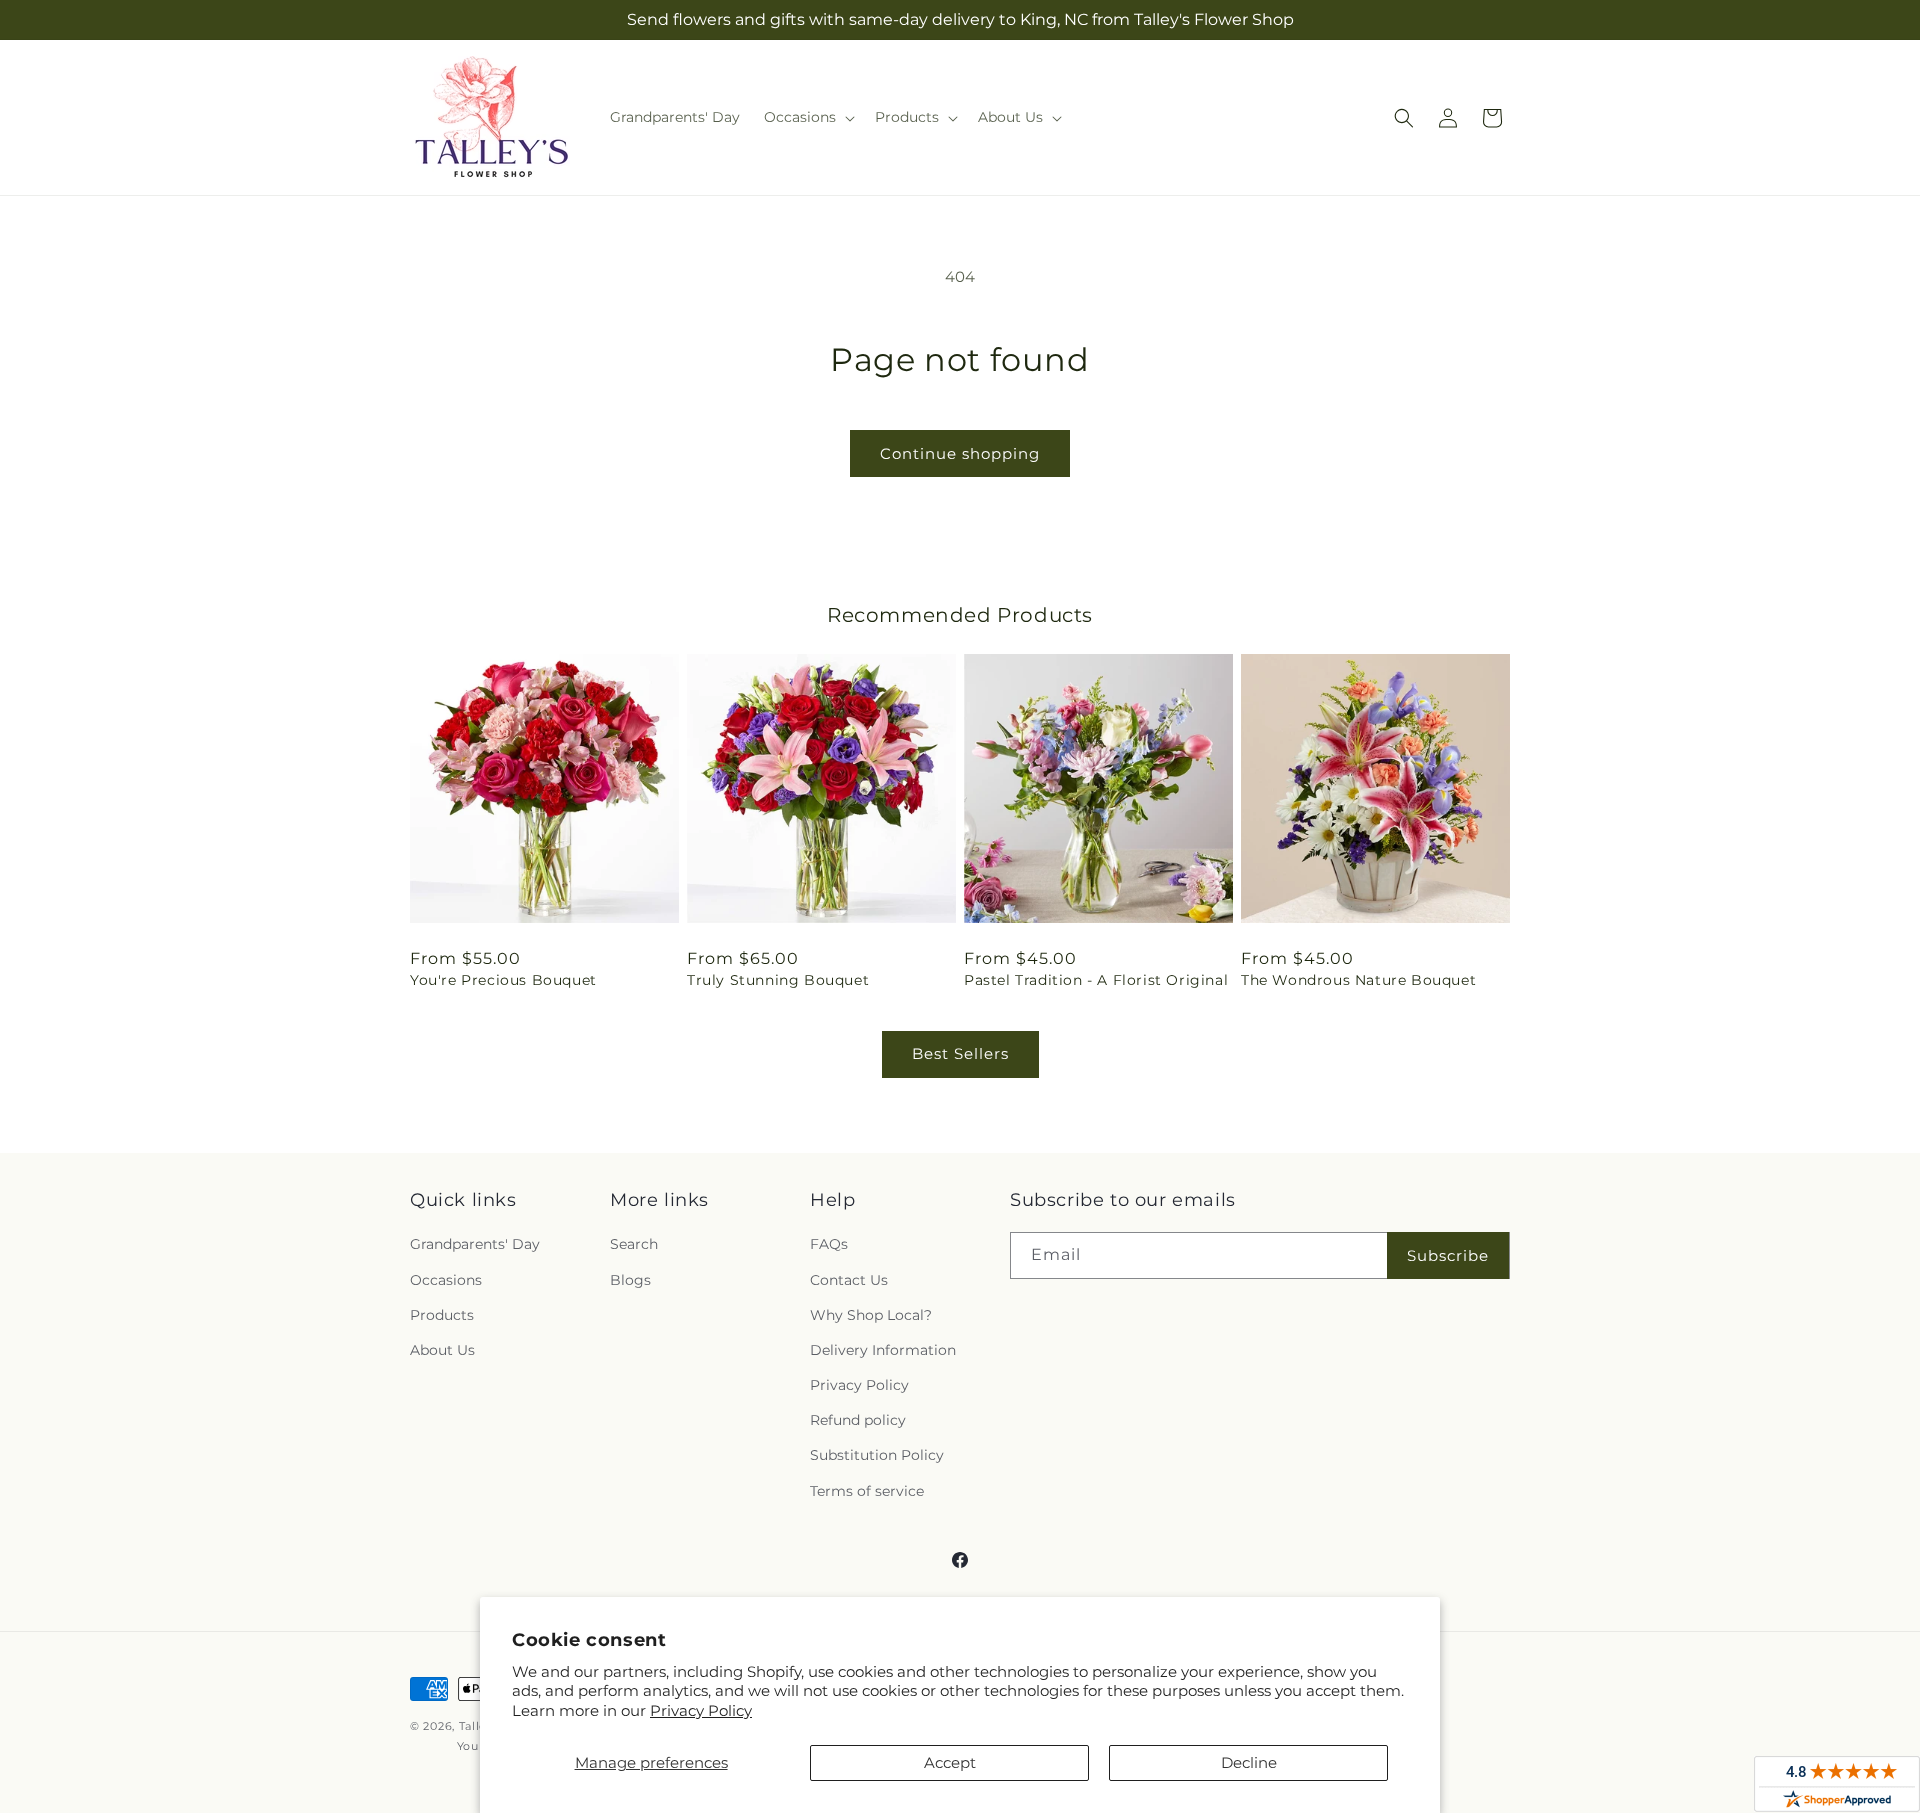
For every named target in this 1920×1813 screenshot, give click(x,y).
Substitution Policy (877, 1455)
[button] (807, 117)
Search (634, 1244)
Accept (950, 1762)
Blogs (630, 1280)
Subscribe (1448, 1255)
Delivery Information (883, 1350)
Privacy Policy (701, 1710)
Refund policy (858, 1420)
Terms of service (867, 1491)
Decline (1249, 1762)
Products (442, 1315)
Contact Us (849, 1280)
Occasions (446, 1280)
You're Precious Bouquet (503, 980)
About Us (442, 1350)
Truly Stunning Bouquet (778, 980)
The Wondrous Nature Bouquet (1358, 980)
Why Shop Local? (871, 1315)
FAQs (829, 1244)
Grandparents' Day (475, 1244)
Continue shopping (960, 453)
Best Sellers (960, 1053)
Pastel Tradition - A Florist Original (1096, 980)
